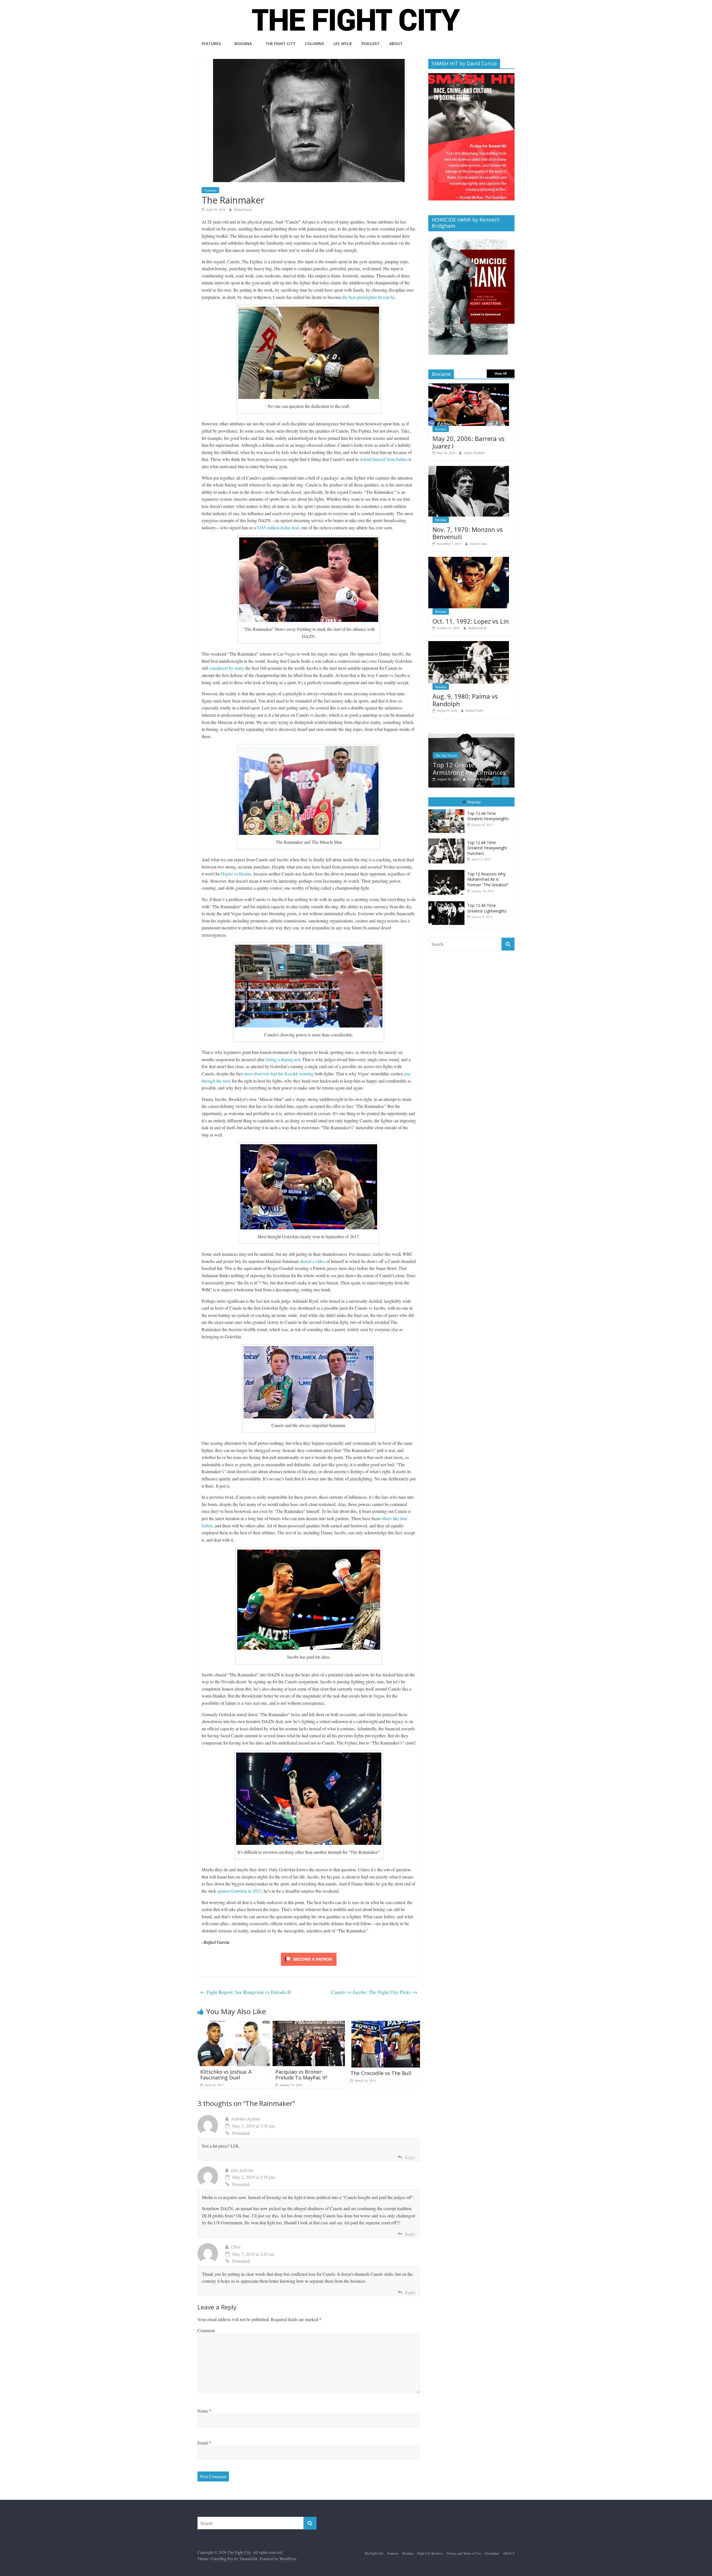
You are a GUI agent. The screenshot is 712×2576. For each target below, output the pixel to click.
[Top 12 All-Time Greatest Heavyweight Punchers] (448, 839)
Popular (474, 802)
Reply (410, 2157)
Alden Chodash (474, 453)
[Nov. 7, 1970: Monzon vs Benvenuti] (469, 469)
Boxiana (243, 44)
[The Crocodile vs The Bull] (384, 2024)
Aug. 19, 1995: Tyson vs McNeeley (467, 769)
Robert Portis (475, 710)
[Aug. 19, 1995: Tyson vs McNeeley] (471, 737)
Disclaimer (492, 2553)
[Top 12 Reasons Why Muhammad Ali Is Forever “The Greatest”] (448, 870)
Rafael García (243, 209)
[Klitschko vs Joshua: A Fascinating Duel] (234, 2024)
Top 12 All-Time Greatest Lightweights (487, 908)
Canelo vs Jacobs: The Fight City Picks (374, 1992)
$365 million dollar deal (278, 528)
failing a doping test (283, 1059)
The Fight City (280, 44)
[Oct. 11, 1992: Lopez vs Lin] (469, 560)
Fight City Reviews (430, 2553)
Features (211, 44)
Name (204, 2411)
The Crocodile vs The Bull (381, 2073)
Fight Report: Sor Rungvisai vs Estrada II (245, 1992)
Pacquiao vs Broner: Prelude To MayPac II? (301, 2075)
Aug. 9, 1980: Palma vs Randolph (465, 700)
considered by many (227, 668)
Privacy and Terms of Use (464, 2553)
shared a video (312, 1261)
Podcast (371, 44)
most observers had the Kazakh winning (279, 1074)
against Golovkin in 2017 (239, 1891)
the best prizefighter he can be (369, 297)
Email (204, 2443)
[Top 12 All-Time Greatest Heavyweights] (448, 809)
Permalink (241, 2133)
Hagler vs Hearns (236, 874)
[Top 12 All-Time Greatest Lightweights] (448, 902)
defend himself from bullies (384, 459)
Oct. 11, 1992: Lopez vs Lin (471, 621)
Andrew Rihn (477, 779)
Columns (314, 44)
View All (501, 374)
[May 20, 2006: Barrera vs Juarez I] (469, 386)
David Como (479, 544)
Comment (206, 2330)
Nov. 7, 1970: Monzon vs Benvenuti (468, 533)
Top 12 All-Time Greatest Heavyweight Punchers (487, 848)
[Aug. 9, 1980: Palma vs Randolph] (469, 644)
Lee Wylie (343, 44)
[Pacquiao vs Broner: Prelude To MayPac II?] (309, 2024)
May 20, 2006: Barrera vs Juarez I (469, 442)
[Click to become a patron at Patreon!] (309, 1953)
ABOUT (396, 44)
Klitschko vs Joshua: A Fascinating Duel (226, 2075)
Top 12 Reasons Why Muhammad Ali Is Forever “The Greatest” (488, 879)
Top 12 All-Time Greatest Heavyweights (488, 816)
